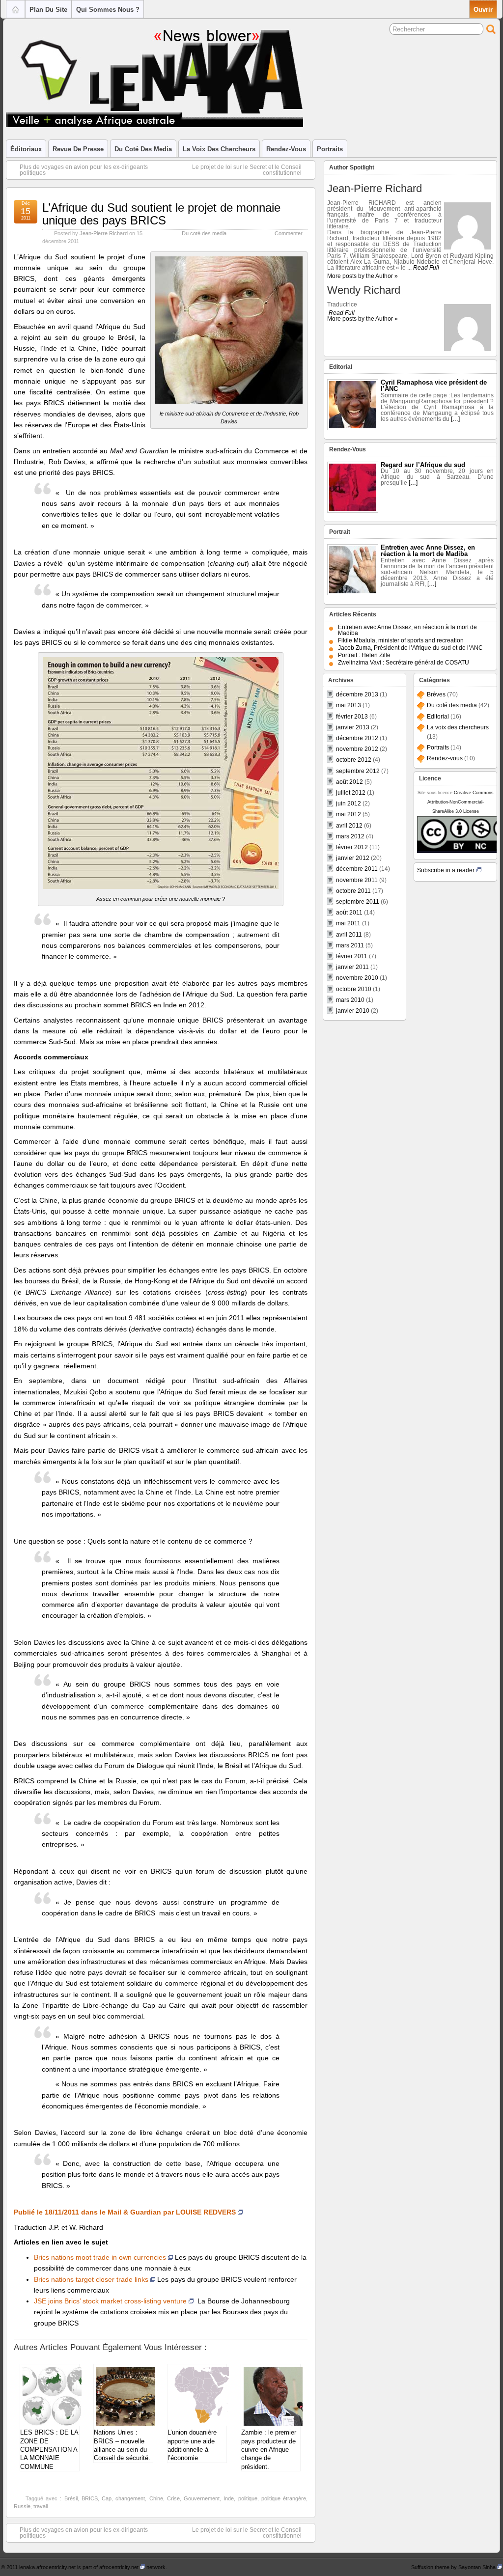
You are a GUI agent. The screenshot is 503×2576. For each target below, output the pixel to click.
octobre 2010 (354, 989)
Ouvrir (483, 10)
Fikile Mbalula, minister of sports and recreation (401, 640)
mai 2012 (349, 814)
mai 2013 (349, 705)
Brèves (436, 694)
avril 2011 (349, 935)
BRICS (90, 2498)
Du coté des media (143, 149)
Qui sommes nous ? (108, 10)
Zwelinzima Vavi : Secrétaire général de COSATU (404, 663)
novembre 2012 (357, 749)
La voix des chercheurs (219, 149)
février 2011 (352, 956)
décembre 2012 (357, 738)
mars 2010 (350, 1000)
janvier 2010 (353, 1011)
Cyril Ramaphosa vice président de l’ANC (434, 386)
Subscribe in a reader (446, 870)
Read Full (426, 268)
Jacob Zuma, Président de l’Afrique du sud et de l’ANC (410, 648)
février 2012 (352, 847)
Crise (173, 2498)
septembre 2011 (358, 902)
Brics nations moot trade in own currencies (100, 2257)
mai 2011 (348, 923)
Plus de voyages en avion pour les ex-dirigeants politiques (84, 170)
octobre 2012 (354, 760)
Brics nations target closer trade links (91, 2279)
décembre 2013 (357, 694)
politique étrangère (284, 2498)
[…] (455, 419)
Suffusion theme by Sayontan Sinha (453, 2567)
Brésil (71, 2498)
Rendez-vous (286, 149)
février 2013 (352, 717)
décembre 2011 (357, 869)
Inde (229, 2498)
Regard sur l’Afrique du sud (423, 465)
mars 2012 (350, 836)
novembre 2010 (357, 978)
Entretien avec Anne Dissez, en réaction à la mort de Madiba (428, 551)
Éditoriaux (26, 149)
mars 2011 (350, 945)
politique (248, 2498)
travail (41, 2506)
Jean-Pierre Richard (104, 233)
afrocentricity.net (119, 2567)
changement (130, 2498)
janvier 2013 (353, 727)
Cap (107, 2498)
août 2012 (349, 782)
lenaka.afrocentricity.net (47, 2567)
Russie (22, 2506)
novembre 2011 (357, 880)
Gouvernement (202, 2498)
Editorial (438, 717)
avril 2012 (349, 826)
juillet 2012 (351, 793)
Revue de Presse (78, 149)
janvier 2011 (352, 967)
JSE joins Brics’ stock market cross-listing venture (110, 2301)
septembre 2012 (358, 771)
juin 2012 (349, 803)
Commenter (289, 233)
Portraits (330, 149)
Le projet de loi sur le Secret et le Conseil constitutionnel (247, 170)
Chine (156, 2498)
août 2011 (349, 913)
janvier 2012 (353, 858)
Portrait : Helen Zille (364, 655)
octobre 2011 (353, 891)
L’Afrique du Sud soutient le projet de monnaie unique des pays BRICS (161, 214)
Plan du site (48, 10)
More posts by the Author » (363, 276)
